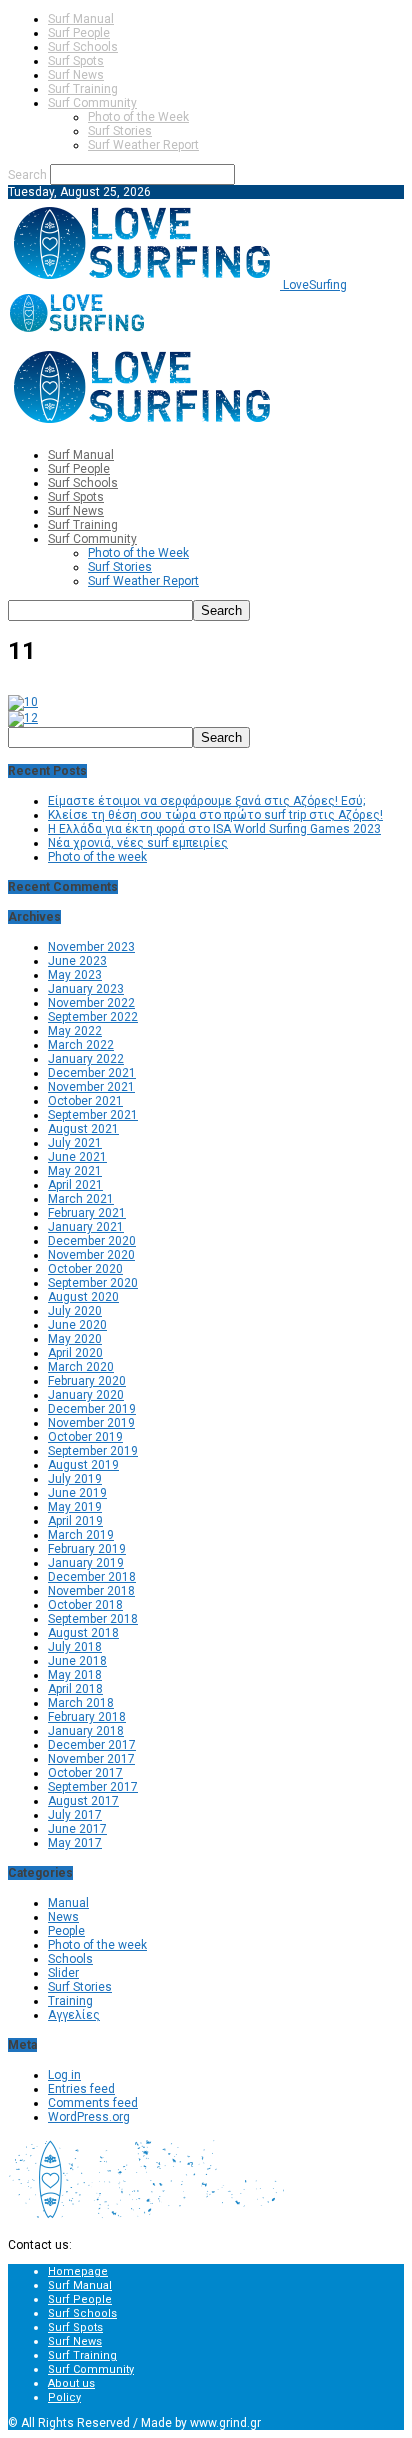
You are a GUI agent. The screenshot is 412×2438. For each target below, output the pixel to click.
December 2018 (92, 1577)
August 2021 (83, 1129)
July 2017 (75, 1815)
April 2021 (75, 1185)
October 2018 (85, 1605)
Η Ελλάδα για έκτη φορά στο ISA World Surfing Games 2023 (214, 829)
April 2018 (75, 1689)
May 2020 (75, 1339)
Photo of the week (97, 857)
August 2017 (83, 1801)
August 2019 (83, 1465)
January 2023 (86, 989)
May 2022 (75, 1031)
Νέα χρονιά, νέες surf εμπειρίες (138, 843)
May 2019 (75, 1507)
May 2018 (75, 1675)
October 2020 (85, 1269)
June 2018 (77, 1661)
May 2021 (75, 1171)
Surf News (76, 75)
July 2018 (75, 1647)
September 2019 (93, 1451)
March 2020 (81, 1367)
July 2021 (75, 1143)
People (66, 1931)
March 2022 (81, 1045)
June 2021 (77, 1157)
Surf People (79, 33)
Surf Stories (120, 131)
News (63, 1917)
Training (70, 2001)
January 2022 (86, 1059)
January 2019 (86, 1563)
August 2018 (83, 1633)
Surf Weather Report (143, 145)
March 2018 (81, 1703)
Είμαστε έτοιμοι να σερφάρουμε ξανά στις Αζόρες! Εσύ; (206, 801)
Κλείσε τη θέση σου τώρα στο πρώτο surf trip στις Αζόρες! (215, 815)
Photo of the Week (138, 117)
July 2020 (75, 1311)
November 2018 (91, 1591)
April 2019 (75, 1521)
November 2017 (91, 1759)
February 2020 (87, 1381)
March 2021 (81, 1199)
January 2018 (86, 1731)
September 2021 (93, 1115)
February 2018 (87, 1717)
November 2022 (91, 1003)
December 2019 (92, 1409)
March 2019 (81, 1535)
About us (71, 2383)
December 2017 (92, 1745)
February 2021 (87, 1213)
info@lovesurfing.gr (129, 2245)
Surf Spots (76, 61)
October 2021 (85, 1101)
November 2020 (91, 1255)
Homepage (78, 2271)
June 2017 (77, 1829)
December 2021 (92, 1073)
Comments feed (93, 2103)
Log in (64, 2075)
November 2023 (91, 947)
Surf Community (92, 103)
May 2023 (75, 975)
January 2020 (86, 1395)
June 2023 (77, 961)
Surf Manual (81, 19)
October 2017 (85, 1773)
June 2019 (77, 1493)
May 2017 (75, 1843)
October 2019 (85, 1437)
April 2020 (75, 1353)
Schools (70, 1959)
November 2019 (91, 1423)
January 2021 (86, 1227)
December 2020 (92, 1241)
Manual (68, 1903)
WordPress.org (89, 2117)
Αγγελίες (74, 2015)
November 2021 (91, 1087)
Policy (64, 2397)
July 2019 (75, 1479)
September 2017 (93, 1787)
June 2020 (77, 1325)
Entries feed (81, 2089)
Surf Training (83, 89)
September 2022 (93, 1017)
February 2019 (87, 1549)
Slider (63, 1973)
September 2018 (93, 1619)
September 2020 (93, 1283)
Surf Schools (83, 47)
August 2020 (83, 1297)
